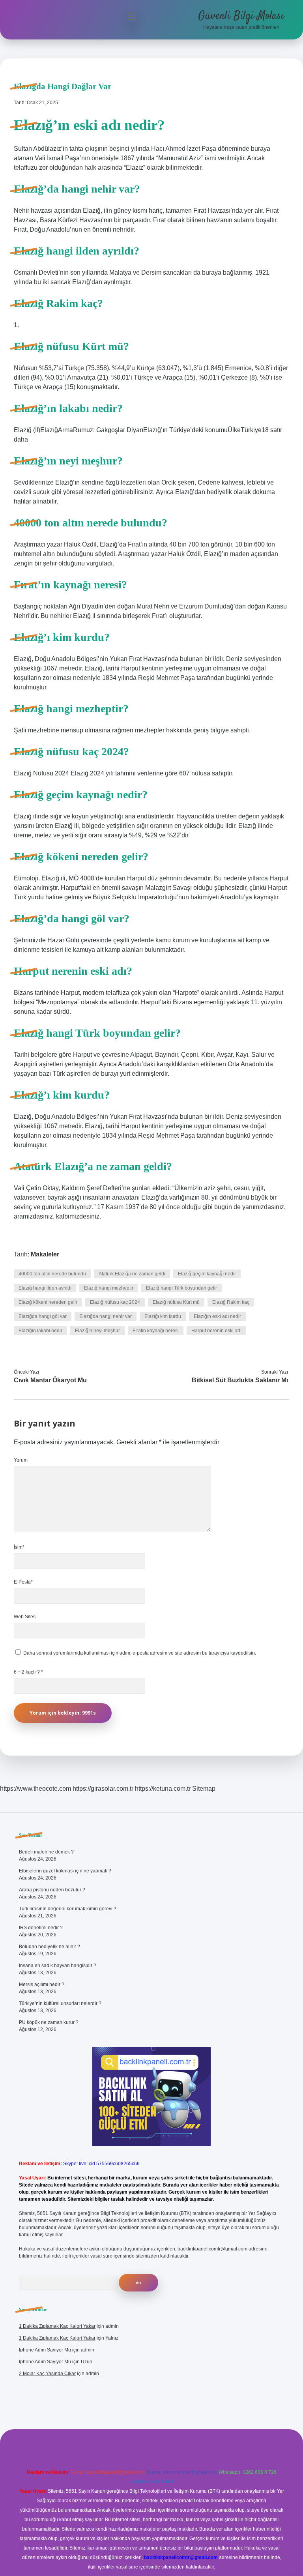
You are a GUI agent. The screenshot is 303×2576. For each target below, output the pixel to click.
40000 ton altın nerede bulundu (52, 1274)
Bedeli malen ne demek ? (46, 1852)
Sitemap (204, 1789)
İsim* (19, 1547)
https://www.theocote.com (36, 1789)
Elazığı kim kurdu (163, 1316)
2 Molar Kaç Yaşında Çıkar (47, 2374)
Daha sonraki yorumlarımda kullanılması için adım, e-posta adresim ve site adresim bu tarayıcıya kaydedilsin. (140, 1653)
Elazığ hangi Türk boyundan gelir (181, 1288)
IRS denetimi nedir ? (41, 1928)
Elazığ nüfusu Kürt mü (176, 1302)
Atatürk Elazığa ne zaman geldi (132, 1274)
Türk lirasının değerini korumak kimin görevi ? (68, 1909)
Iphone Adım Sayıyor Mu (45, 2350)
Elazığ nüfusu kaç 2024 (115, 1302)
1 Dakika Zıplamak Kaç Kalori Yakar (57, 2326)
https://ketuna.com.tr (163, 1789)
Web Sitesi (25, 1617)
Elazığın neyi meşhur (97, 1331)
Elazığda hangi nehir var (106, 1316)
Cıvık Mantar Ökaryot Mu (50, 1380)
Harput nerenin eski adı (216, 1331)
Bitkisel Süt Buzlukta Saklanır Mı (240, 1380)
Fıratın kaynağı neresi (156, 1331)
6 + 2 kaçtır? (28, 1672)
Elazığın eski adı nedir (217, 1316)
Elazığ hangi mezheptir (109, 1288)
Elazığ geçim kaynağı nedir (207, 1274)
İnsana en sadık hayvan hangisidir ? (58, 1966)
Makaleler (45, 1254)
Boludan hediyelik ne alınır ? (50, 1947)
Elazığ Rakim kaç (231, 1302)
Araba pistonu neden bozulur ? (52, 1890)
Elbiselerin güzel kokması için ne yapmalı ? (65, 1871)
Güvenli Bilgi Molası (241, 16)
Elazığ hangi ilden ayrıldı (45, 1288)
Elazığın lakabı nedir (40, 1331)
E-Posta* (23, 1582)
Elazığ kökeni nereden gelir (48, 1302)
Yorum (21, 1460)
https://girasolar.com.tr (103, 1789)
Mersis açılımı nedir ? (42, 1984)
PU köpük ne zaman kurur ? (49, 2022)
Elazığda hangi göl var (43, 1316)
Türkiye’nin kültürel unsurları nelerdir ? (60, 2003)
